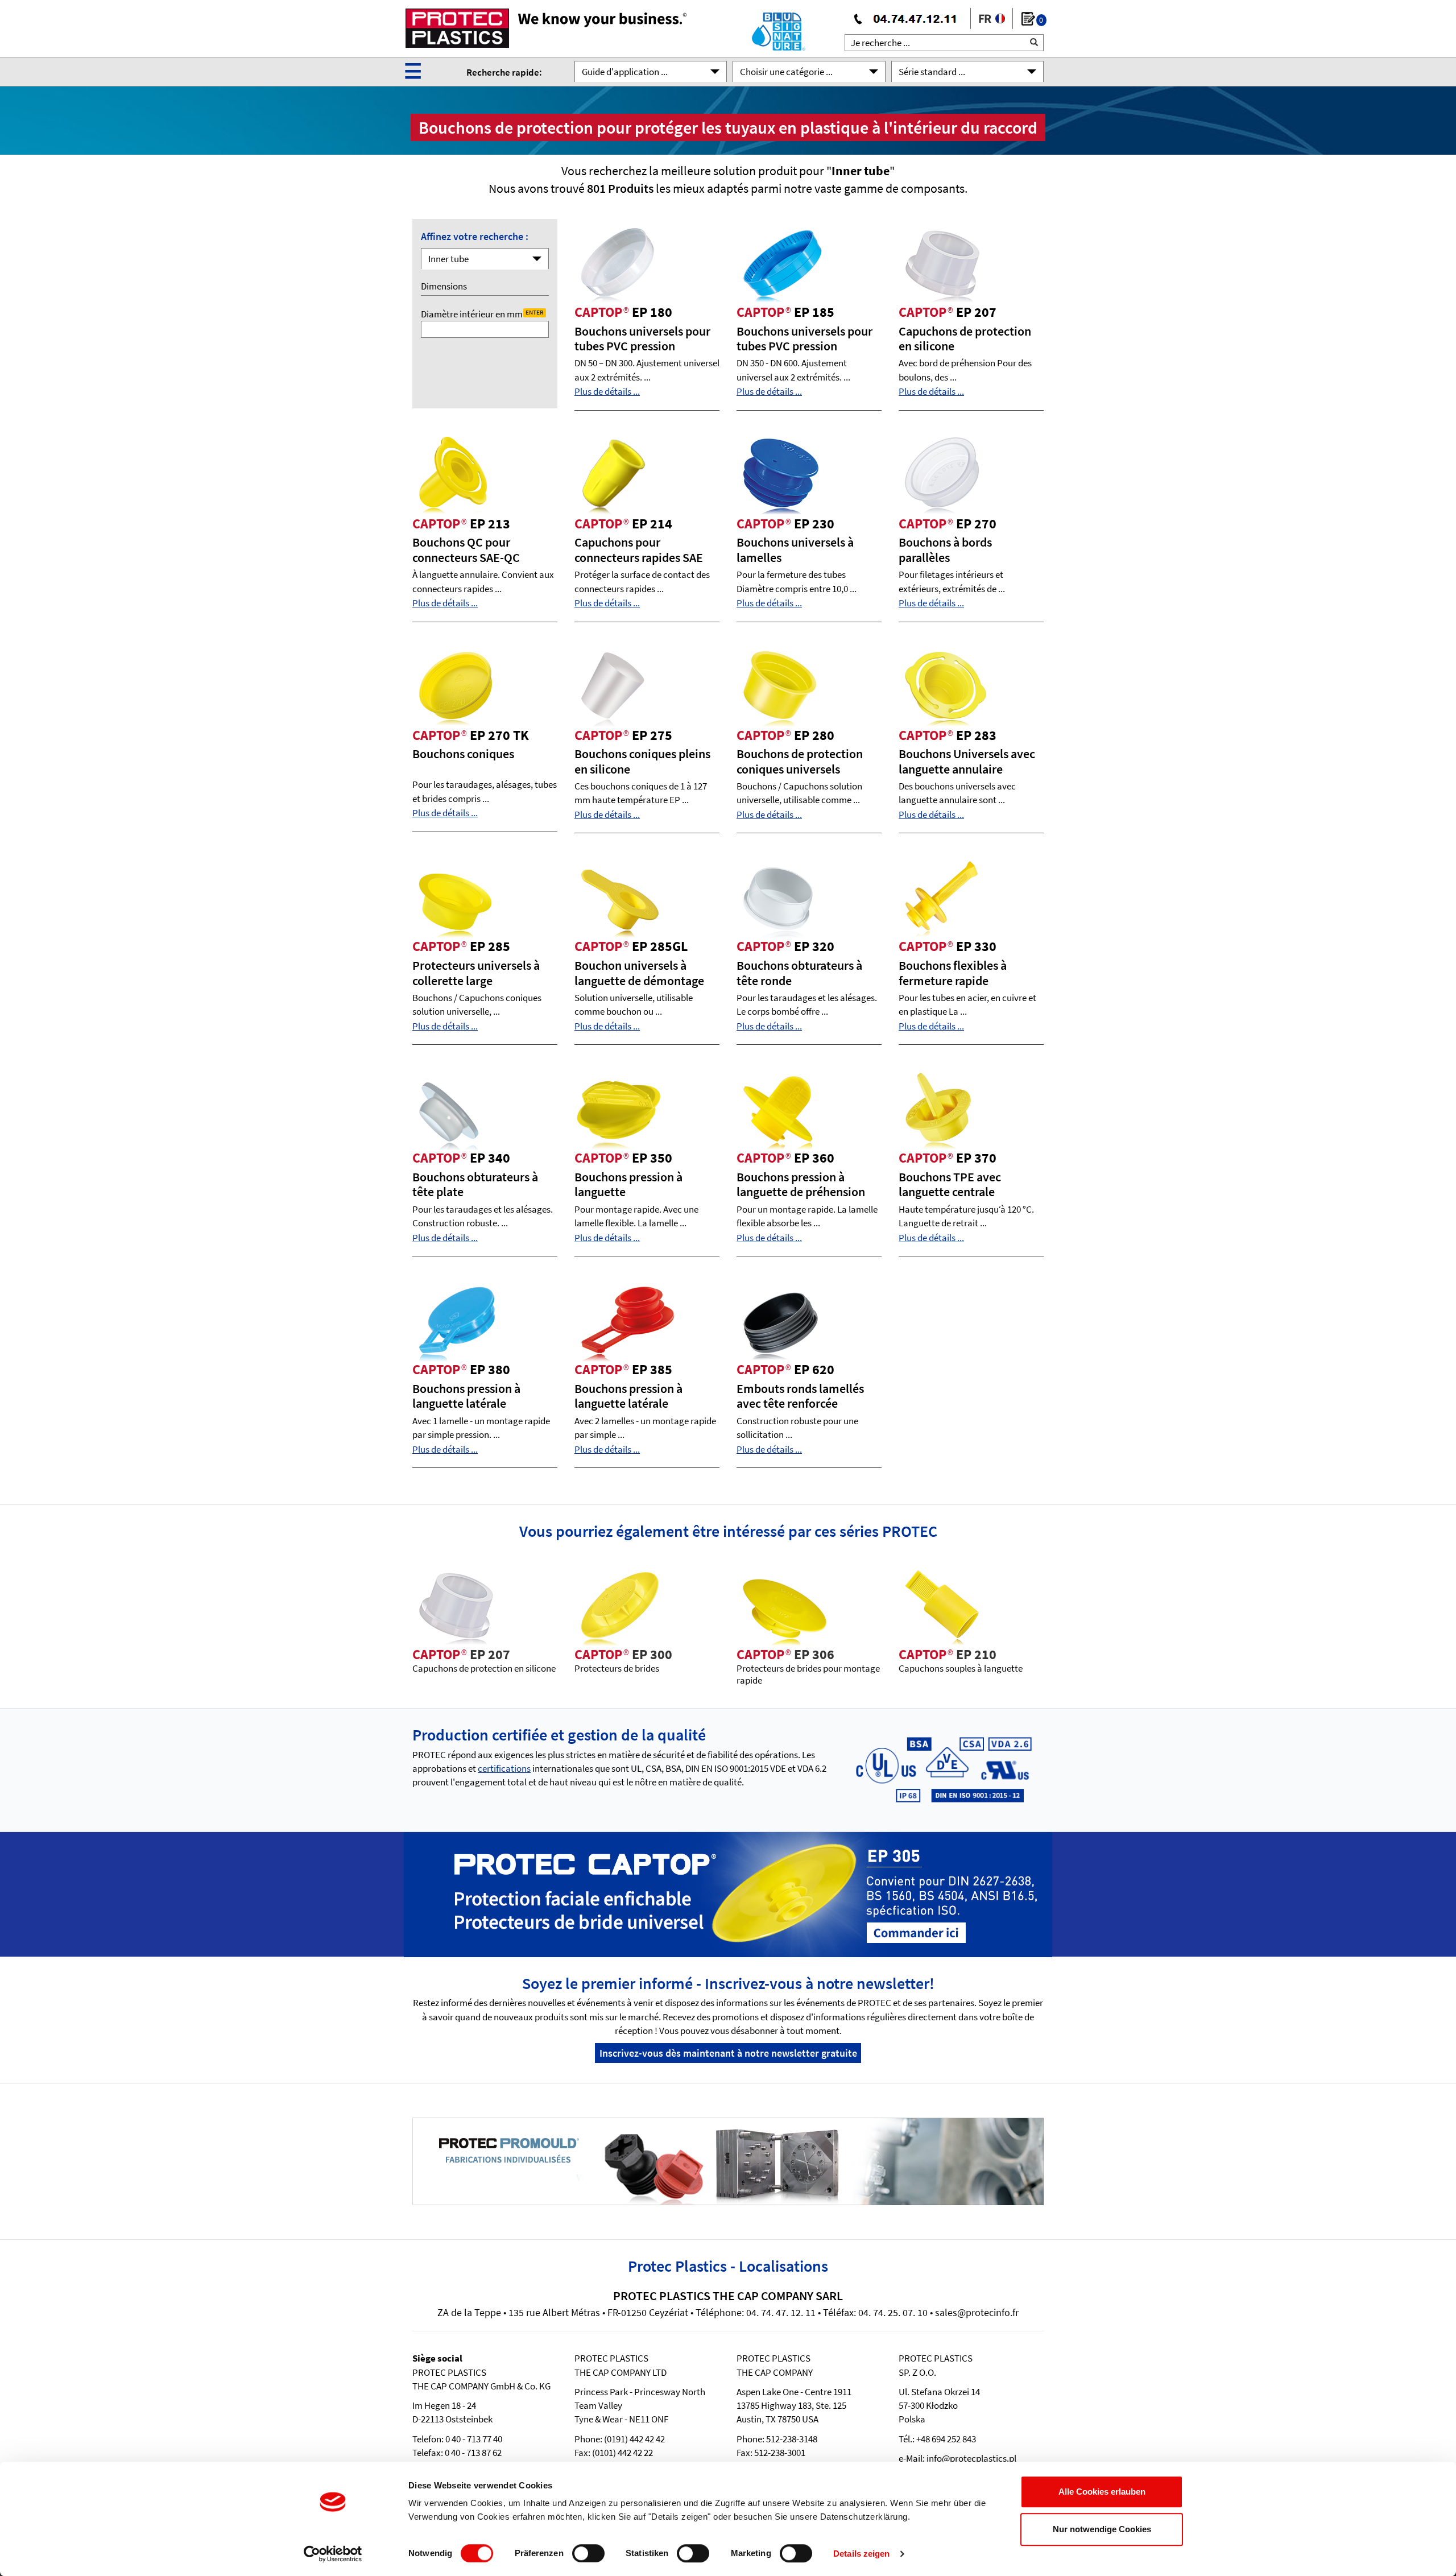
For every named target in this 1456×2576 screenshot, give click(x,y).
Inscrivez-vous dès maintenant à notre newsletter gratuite (728, 2053)
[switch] (588, 2553)
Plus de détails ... (607, 391)
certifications (504, 1768)
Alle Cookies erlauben (1102, 2492)
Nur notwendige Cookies (1102, 2529)
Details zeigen (861, 2554)
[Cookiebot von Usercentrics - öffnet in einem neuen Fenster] (333, 2554)
